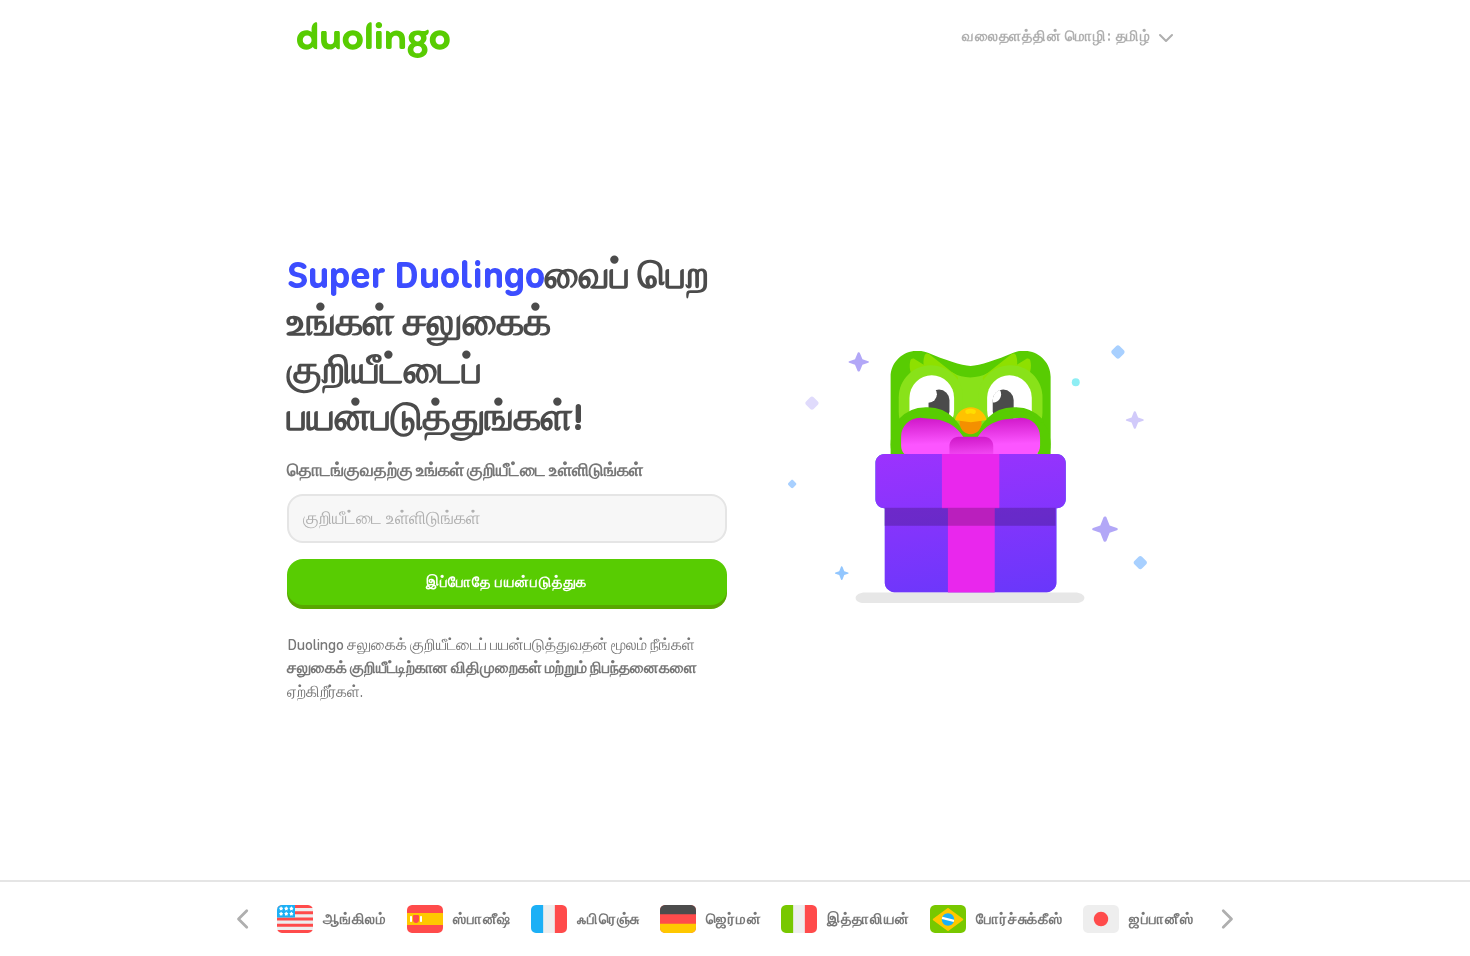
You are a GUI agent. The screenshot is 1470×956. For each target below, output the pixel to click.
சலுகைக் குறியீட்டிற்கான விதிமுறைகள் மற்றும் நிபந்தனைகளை (492, 667)
